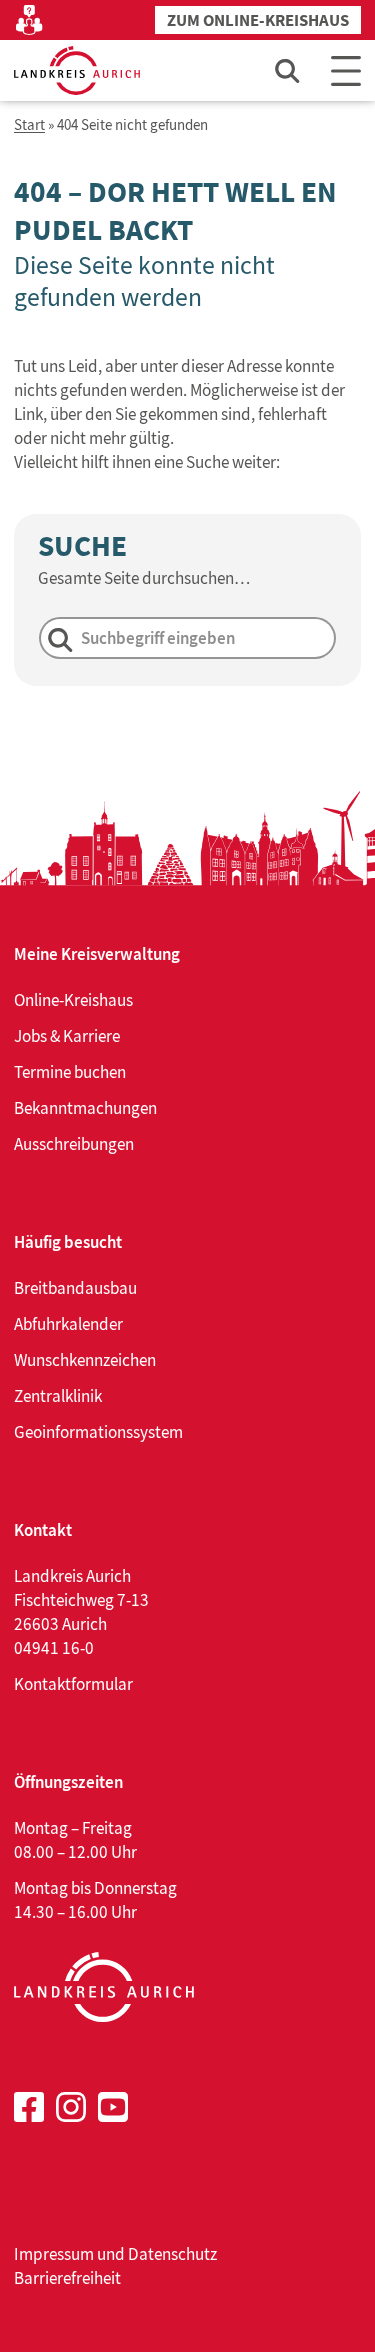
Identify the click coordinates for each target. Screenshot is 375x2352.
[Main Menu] (346, 70)
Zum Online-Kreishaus (258, 20)
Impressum (54, 2254)
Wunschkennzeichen (85, 1360)
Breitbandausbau (75, 1288)
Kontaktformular (73, 1684)
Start (29, 125)
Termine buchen (70, 1072)
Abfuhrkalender (68, 1324)
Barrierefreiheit (67, 2278)
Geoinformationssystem (98, 1432)
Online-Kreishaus (73, 1000)
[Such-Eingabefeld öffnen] (288, 70)
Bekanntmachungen (85, 1108)
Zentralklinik (58, 1396)
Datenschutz (172, 2254)
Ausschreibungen (74, 1144)
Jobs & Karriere (67, 1036)
